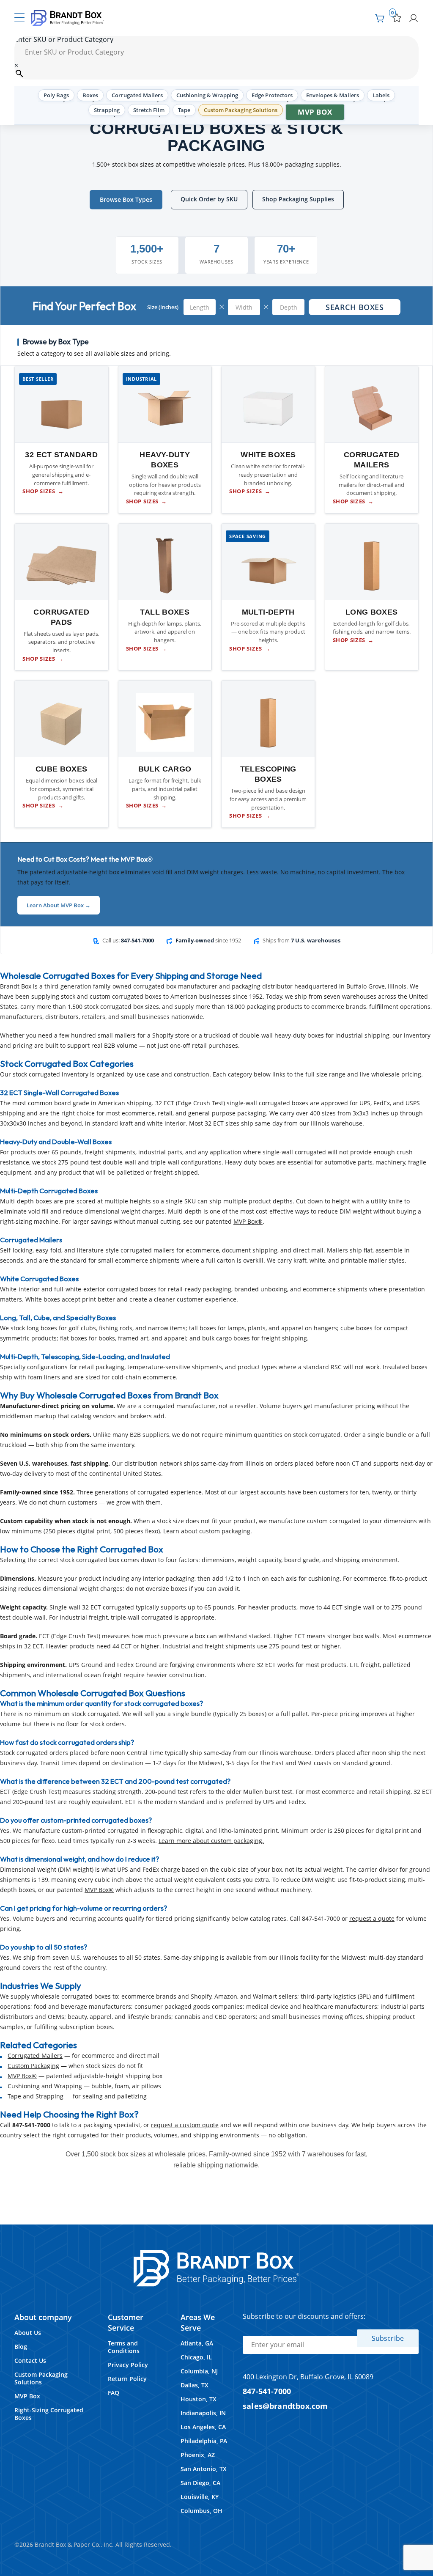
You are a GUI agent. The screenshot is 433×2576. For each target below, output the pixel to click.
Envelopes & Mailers (333, 95)
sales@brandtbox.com (285, 2406)
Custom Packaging (33, 2066)
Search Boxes (355, 307)
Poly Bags (56, 95)
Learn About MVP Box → (59, 905)
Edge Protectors (272, 95)
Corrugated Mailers (137, 95)
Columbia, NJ (199, 2371)
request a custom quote (185, 2125)
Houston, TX (199, 2399)
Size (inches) (163, 307)
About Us (28, 2333)
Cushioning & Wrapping (207, 95)
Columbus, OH (201, 2511)
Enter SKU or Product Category (64, 39)
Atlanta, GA (197, 2343)
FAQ (114, 2393)
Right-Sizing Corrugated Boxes (49, 2414)
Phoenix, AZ (198, 2455)
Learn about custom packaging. (208, 1531)
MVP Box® (248, 1221)
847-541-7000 (267, 2391)
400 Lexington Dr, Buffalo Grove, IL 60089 (308, 2377)
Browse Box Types (126, 199)
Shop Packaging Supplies (298, 199)
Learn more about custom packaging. (211, 1841)
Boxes (90, 95)
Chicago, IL (196, 2357)
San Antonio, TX (204, 2469)
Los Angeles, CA (203, 2427)
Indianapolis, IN (203, 2413)
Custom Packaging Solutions (241, 110)
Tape (184, 110)
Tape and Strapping (36, 2096)
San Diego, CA (200, 2483)
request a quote (372, 1918)
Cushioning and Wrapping (45, 2086)
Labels (381, 95)
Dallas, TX (195, 2385)
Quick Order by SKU (209, 199)
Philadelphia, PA (204, 2441)
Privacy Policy (128, 2365)
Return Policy (127, 2379)
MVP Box (315, 112)
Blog (21, 2347)
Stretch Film (149, 110)
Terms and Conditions (124, 2347)
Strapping (107, 110)
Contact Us (30, 2360)
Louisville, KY (200, 2497)
